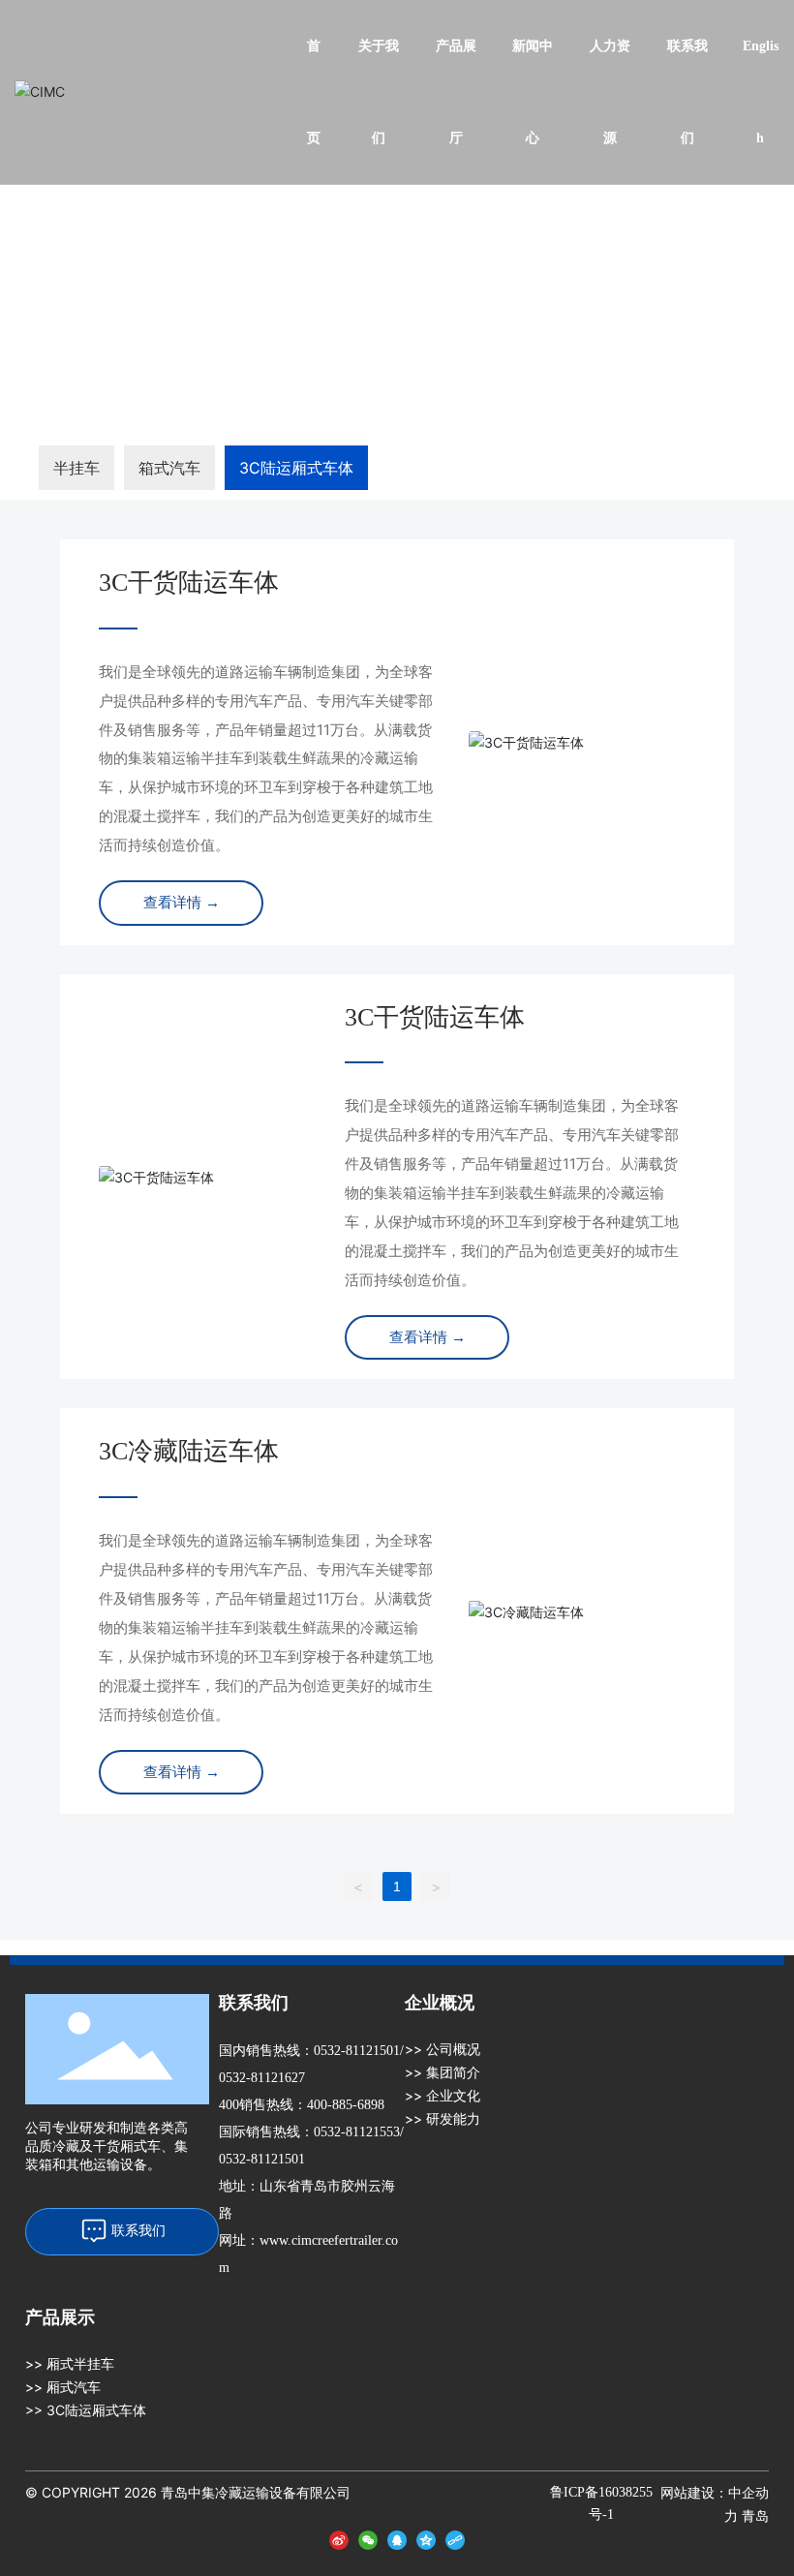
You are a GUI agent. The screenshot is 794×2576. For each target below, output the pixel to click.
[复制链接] (455, 2537)
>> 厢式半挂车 (70, 2363)
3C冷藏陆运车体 (189, 1451)
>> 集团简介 (443, 2072)
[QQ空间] (426, 2537)
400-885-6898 (346, 2105)
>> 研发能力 (443, 2118)
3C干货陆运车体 (189, 583)
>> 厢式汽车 (63, 2387)
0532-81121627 (262, 2078)
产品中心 (117, 255)
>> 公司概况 (443, 2049)
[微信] (368, 2537)
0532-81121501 (357, 2051)
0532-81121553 (357, 2132)
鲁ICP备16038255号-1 (601, 2503)
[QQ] (397, 2537)
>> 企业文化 (443, 2095)
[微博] (339, 2537)
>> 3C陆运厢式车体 (86, 2410)
